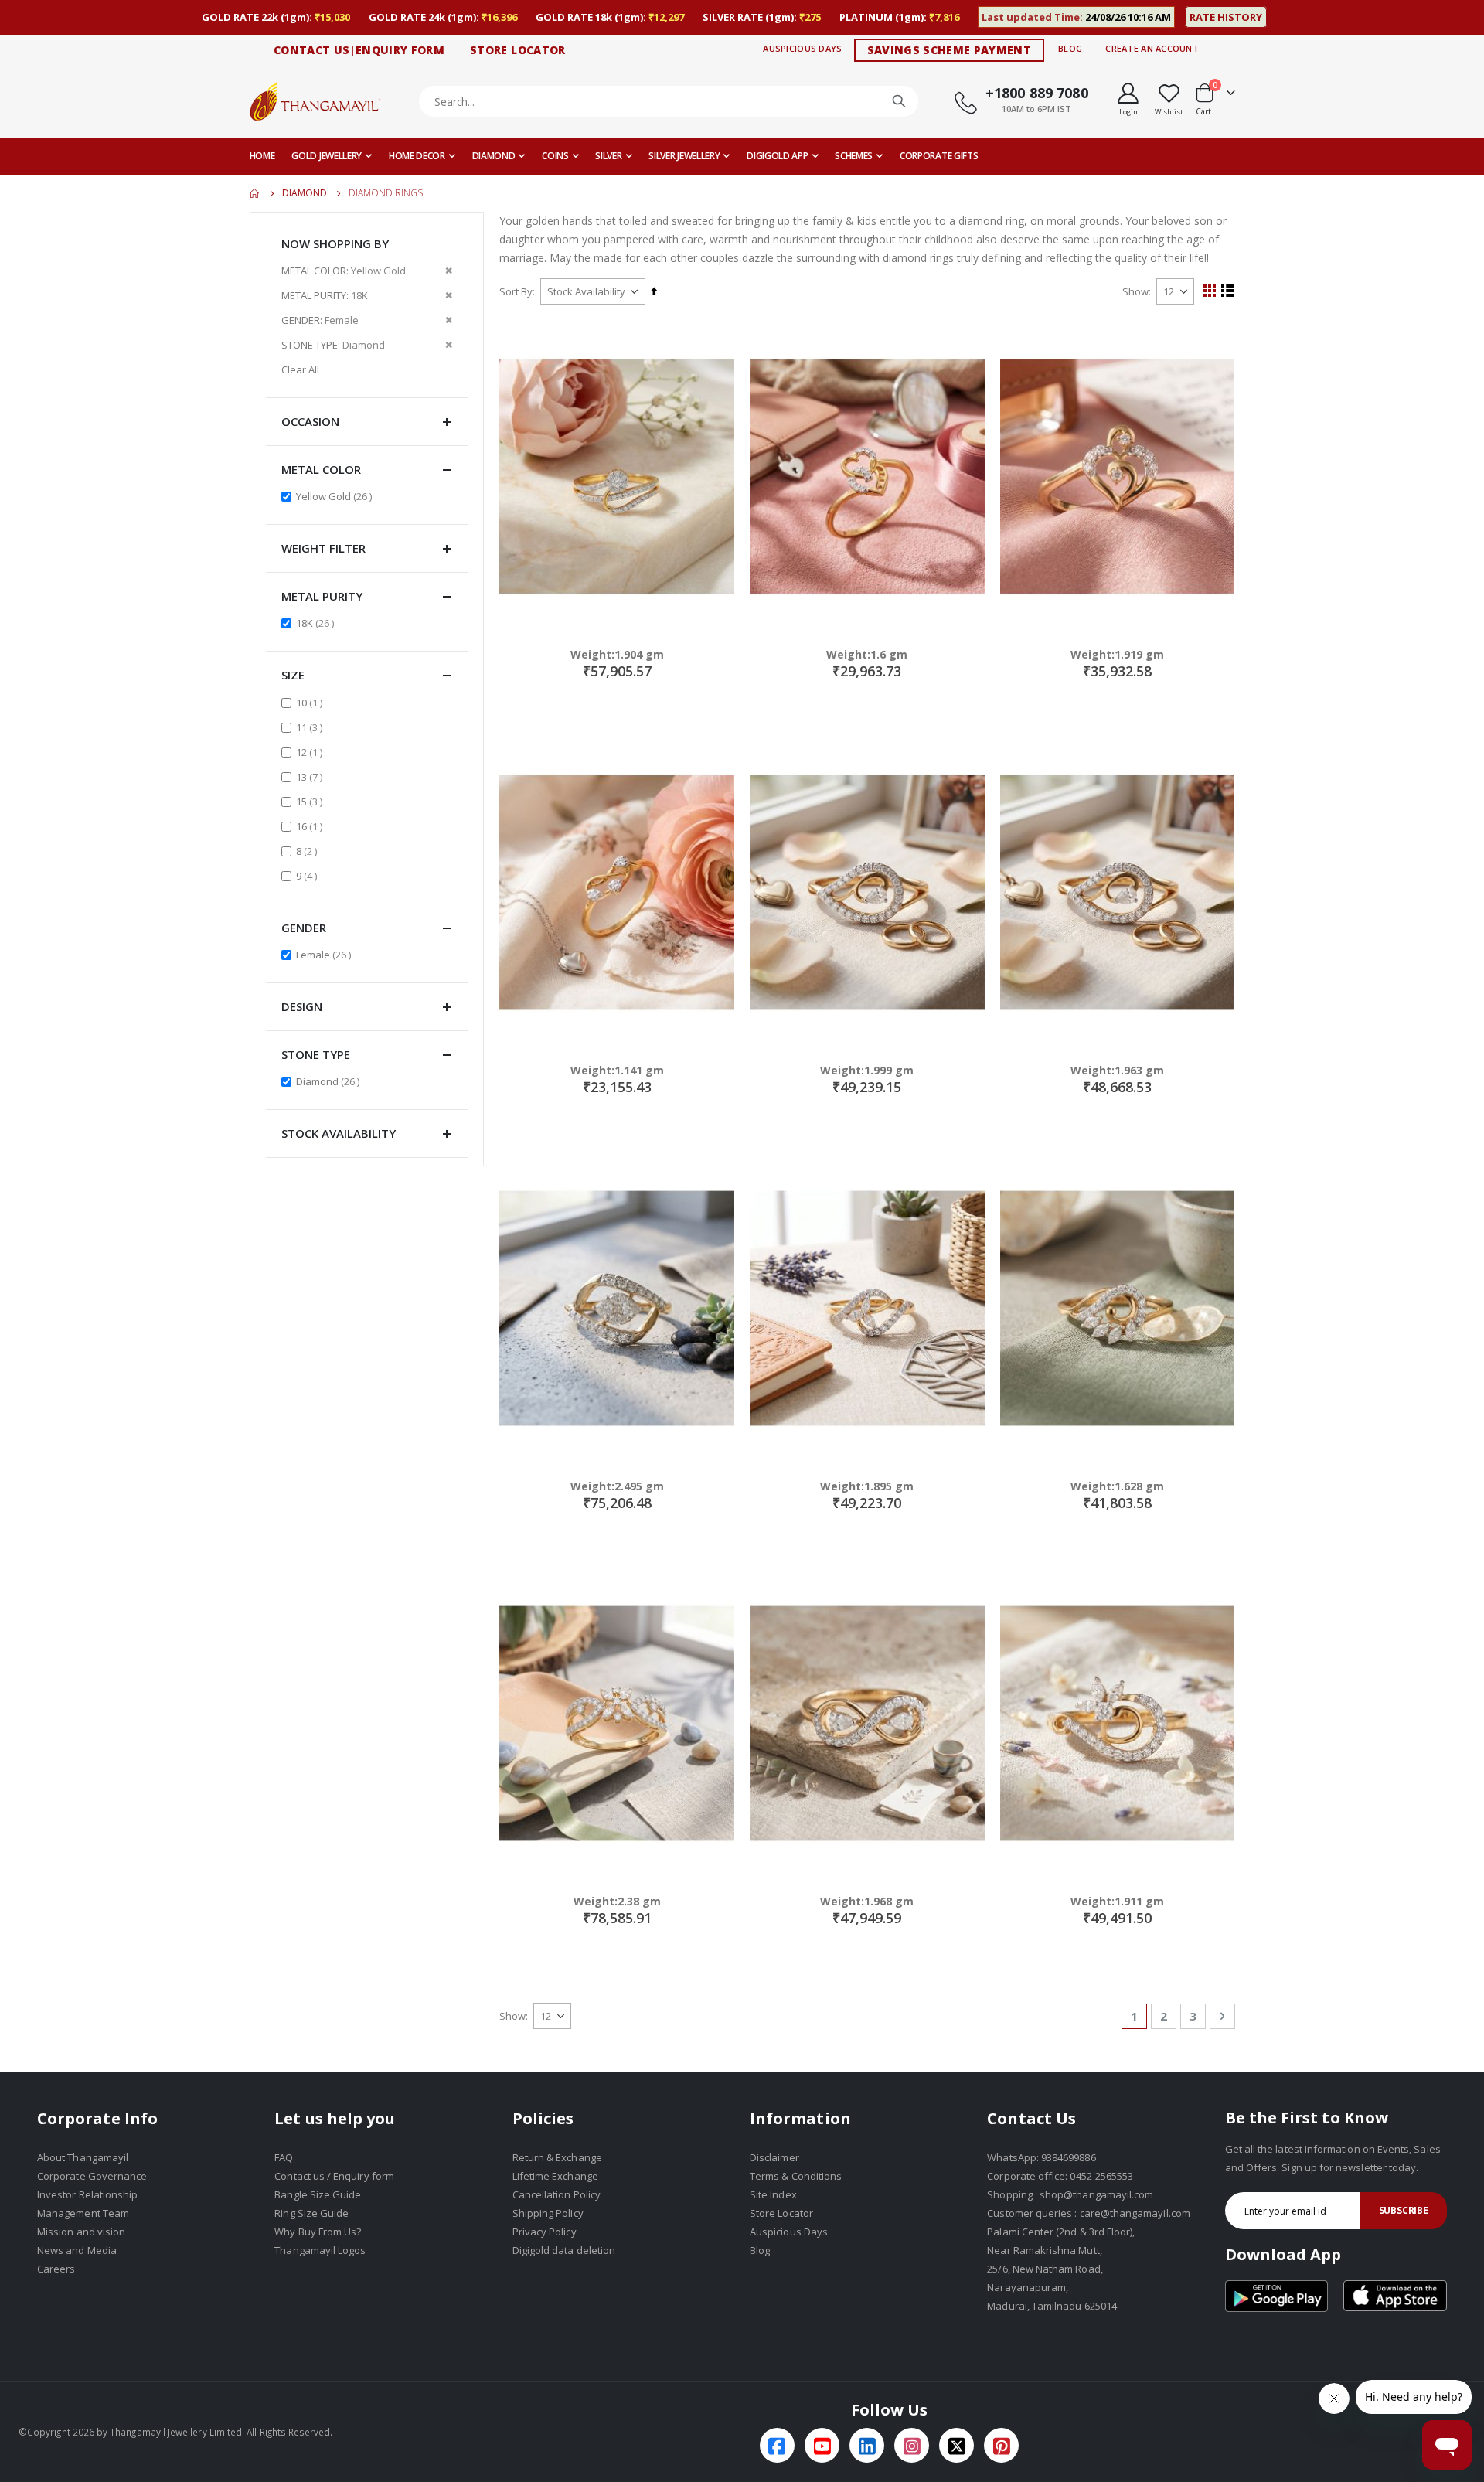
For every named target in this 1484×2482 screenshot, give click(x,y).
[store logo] (315, 101)
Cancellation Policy (556, 2194)
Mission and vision (81, 2232)
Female (325, 954)
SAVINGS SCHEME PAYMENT (950, 50)
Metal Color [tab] (321, 469)
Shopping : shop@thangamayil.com (1070, 2194)
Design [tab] (302, 1006)
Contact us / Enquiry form (334, 2176)
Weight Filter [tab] (323, 548)
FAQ (284, 2157)
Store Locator (781, 2213)
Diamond (305, 193)
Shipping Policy (548, 2213)
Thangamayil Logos (320, 2250)
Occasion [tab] (310, 421)
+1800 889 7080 (1037, 93)
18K (317, 623)
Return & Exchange (557, 2157)
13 (311, 776)
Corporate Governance (92, 2176)
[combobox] (669, 101)
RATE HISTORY (1226, 17)
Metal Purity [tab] (322, 596)
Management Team (83, 2213)
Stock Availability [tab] (339, 1133)
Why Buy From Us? (318, 2232)
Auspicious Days (802, 48)
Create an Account (1152, 48)
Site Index (773, 2194)
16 (311, 826)
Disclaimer (774, 2157)
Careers (56, 2269)
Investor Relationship (87, 2194)
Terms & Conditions (796, 2176)
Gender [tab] (304, 928)
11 (311, 727)
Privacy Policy (545, 2232)
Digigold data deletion (564, 2250)
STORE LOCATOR (518, 50)
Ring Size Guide (311, 2213)
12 (311, 752)
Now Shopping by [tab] (335, 243)
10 (311, 702)
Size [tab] (293, 675)
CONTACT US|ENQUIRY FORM (359, 50)
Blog (1070, 48)
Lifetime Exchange (555, 2176)
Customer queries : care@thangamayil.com (1089, 2213)
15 (311, 801)
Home (255, 193)
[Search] (899, 101)
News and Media (77, 2250)
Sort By (516, 291)
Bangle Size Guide (318, 2194)
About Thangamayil (83, 2157)
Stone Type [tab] (316, 1054)
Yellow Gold (336, 496)
